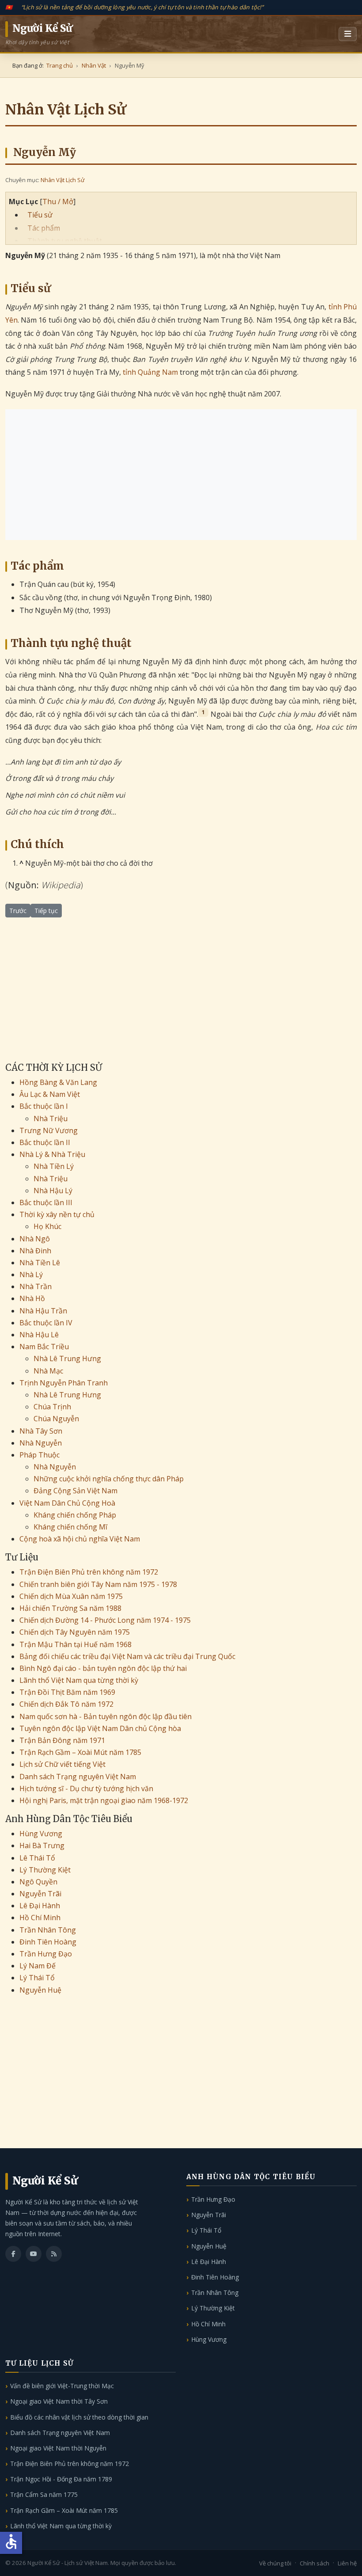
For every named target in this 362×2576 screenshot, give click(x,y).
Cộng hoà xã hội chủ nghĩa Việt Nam (80, 1539)
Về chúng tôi (275, 2563)
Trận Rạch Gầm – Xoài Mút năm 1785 (80, 1752)
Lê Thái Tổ (37, 1858)
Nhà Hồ (32, 1298)
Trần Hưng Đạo (46, 1954)
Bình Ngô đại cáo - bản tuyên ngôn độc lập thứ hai (103, 1668)
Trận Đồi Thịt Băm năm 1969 (67, 1692)
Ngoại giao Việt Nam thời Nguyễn (58, 2448)
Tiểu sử (40, 215)
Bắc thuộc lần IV (46, 1323)
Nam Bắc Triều (44, 1347)
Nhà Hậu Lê (39, 1335)
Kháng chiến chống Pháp (75, 1515)
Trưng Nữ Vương (49, 1130)
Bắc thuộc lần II (45, 1142)
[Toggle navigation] (348, 34)
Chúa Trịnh (52, 1407)
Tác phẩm (44, 228)
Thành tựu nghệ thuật (65, 241)
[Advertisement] (181, 475)
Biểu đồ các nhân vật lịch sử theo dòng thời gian (79, 2417)
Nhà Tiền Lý (54, 1166)
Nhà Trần (36, 1286)
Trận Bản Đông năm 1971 (62, 1740)
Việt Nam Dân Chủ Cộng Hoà (67, 1503)
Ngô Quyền (38, 1882)
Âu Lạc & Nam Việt (50, 1094)
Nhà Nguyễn (41, 1443)
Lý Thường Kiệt (45, 1870)
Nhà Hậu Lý (53, 1191)
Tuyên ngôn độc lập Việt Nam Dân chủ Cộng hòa (100, 1728)
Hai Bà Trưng (42, 1845)
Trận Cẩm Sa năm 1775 (44, 2494)
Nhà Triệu (51, 1119)
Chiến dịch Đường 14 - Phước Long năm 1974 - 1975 (105, 1620)
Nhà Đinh (35, 1251)
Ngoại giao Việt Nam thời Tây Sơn (59, 2401)
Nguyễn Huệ (40, 1990)
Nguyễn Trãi (40, 1894)
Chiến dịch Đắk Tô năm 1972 (66, 1704)
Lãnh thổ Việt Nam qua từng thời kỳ (79, 1680)
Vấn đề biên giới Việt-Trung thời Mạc (62, 2386)
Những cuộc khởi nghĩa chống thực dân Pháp (109, 1479)
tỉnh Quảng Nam (150, 372)
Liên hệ (347, 2563)
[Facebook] (13, 2254)
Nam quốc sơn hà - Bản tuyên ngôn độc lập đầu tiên (106, 1716)
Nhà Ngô (35, 1239)
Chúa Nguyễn (56, 1419)
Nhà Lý (31, 1275)
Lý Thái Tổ (37, 1978)
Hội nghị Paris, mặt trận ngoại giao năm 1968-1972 (104, 1800)
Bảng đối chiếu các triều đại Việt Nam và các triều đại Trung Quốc (127, 1656)
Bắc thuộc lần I (44, 1106)
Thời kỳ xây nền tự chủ (57, 1214)
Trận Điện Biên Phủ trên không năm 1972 (89, 1572)
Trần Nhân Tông (48, 1930)
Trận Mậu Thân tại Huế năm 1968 (75, 1644)
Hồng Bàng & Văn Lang (58, 1082)
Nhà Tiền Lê (40, 1263)
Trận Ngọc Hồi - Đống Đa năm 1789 (61, 2479)
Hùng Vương (41, 1834)
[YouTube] (34, 2254)
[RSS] (54, 2254)
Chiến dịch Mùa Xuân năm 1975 (71, 1596)
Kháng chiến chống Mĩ (70, 1527)
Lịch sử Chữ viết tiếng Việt (62, 1764)
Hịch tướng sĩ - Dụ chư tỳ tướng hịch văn (86, 1788)
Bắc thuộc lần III (46, 1202)
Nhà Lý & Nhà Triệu (52, 1154)
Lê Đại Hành (40, 1906)
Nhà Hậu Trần (43, 1311)
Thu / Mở (58, 202)
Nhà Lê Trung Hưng (67, 1358)
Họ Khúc (47, 1226)
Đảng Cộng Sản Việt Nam (75, 1491)
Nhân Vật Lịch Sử (62, 180)
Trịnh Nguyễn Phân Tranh (64, 1383)
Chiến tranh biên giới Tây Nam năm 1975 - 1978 (98, 1584)
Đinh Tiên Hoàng (48, 1942)
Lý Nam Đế (38, 1966)
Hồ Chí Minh (40, 1918)
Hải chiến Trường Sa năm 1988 (70, 1608)
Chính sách (315, 2563)
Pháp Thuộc (40, 1455)
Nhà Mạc (48, 1371)
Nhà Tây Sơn (41, 1431)
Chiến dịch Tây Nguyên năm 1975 (75, 1632)
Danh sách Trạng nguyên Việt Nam (78, 1777)
